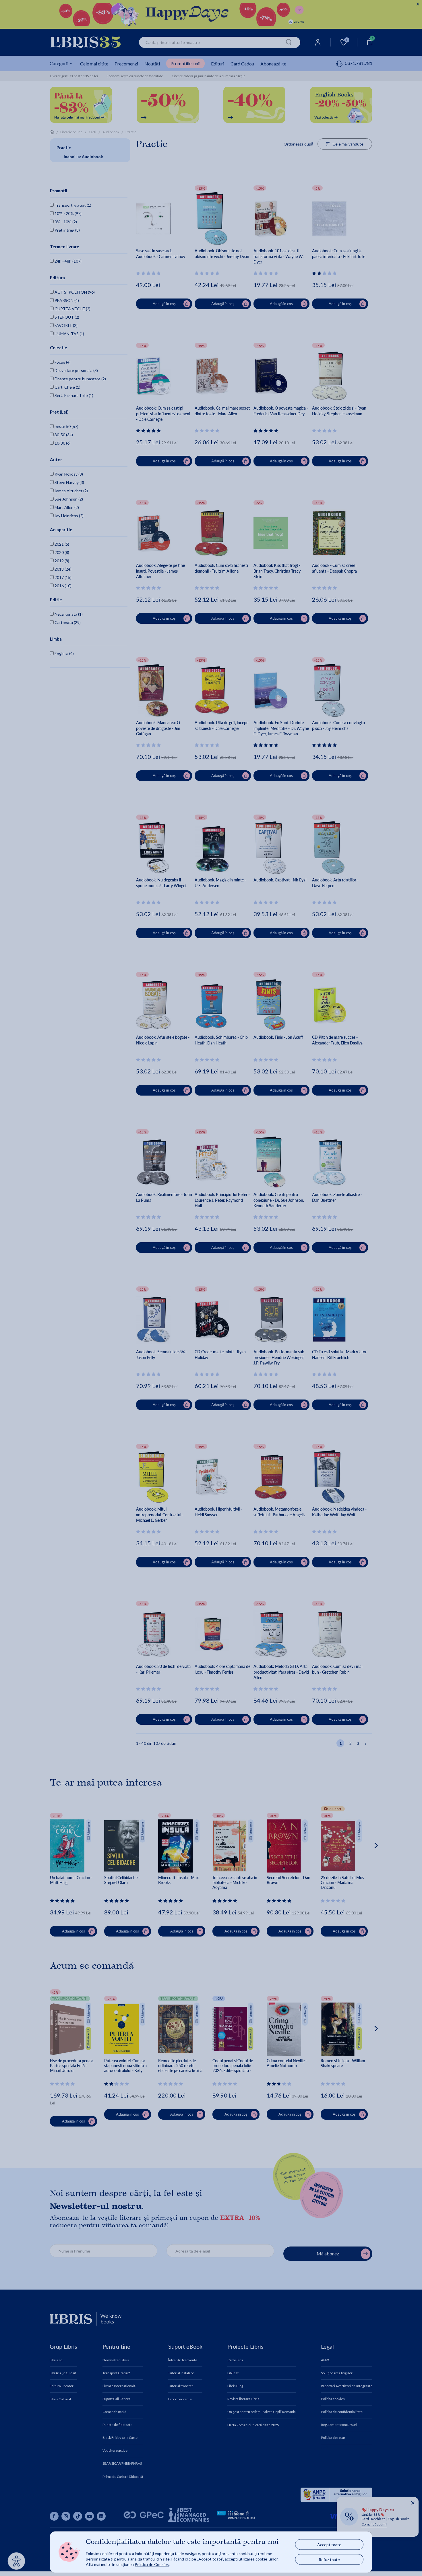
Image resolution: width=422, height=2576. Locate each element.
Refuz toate (329, 2559)
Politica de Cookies (152, 2564)
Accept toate (329, 2545)
